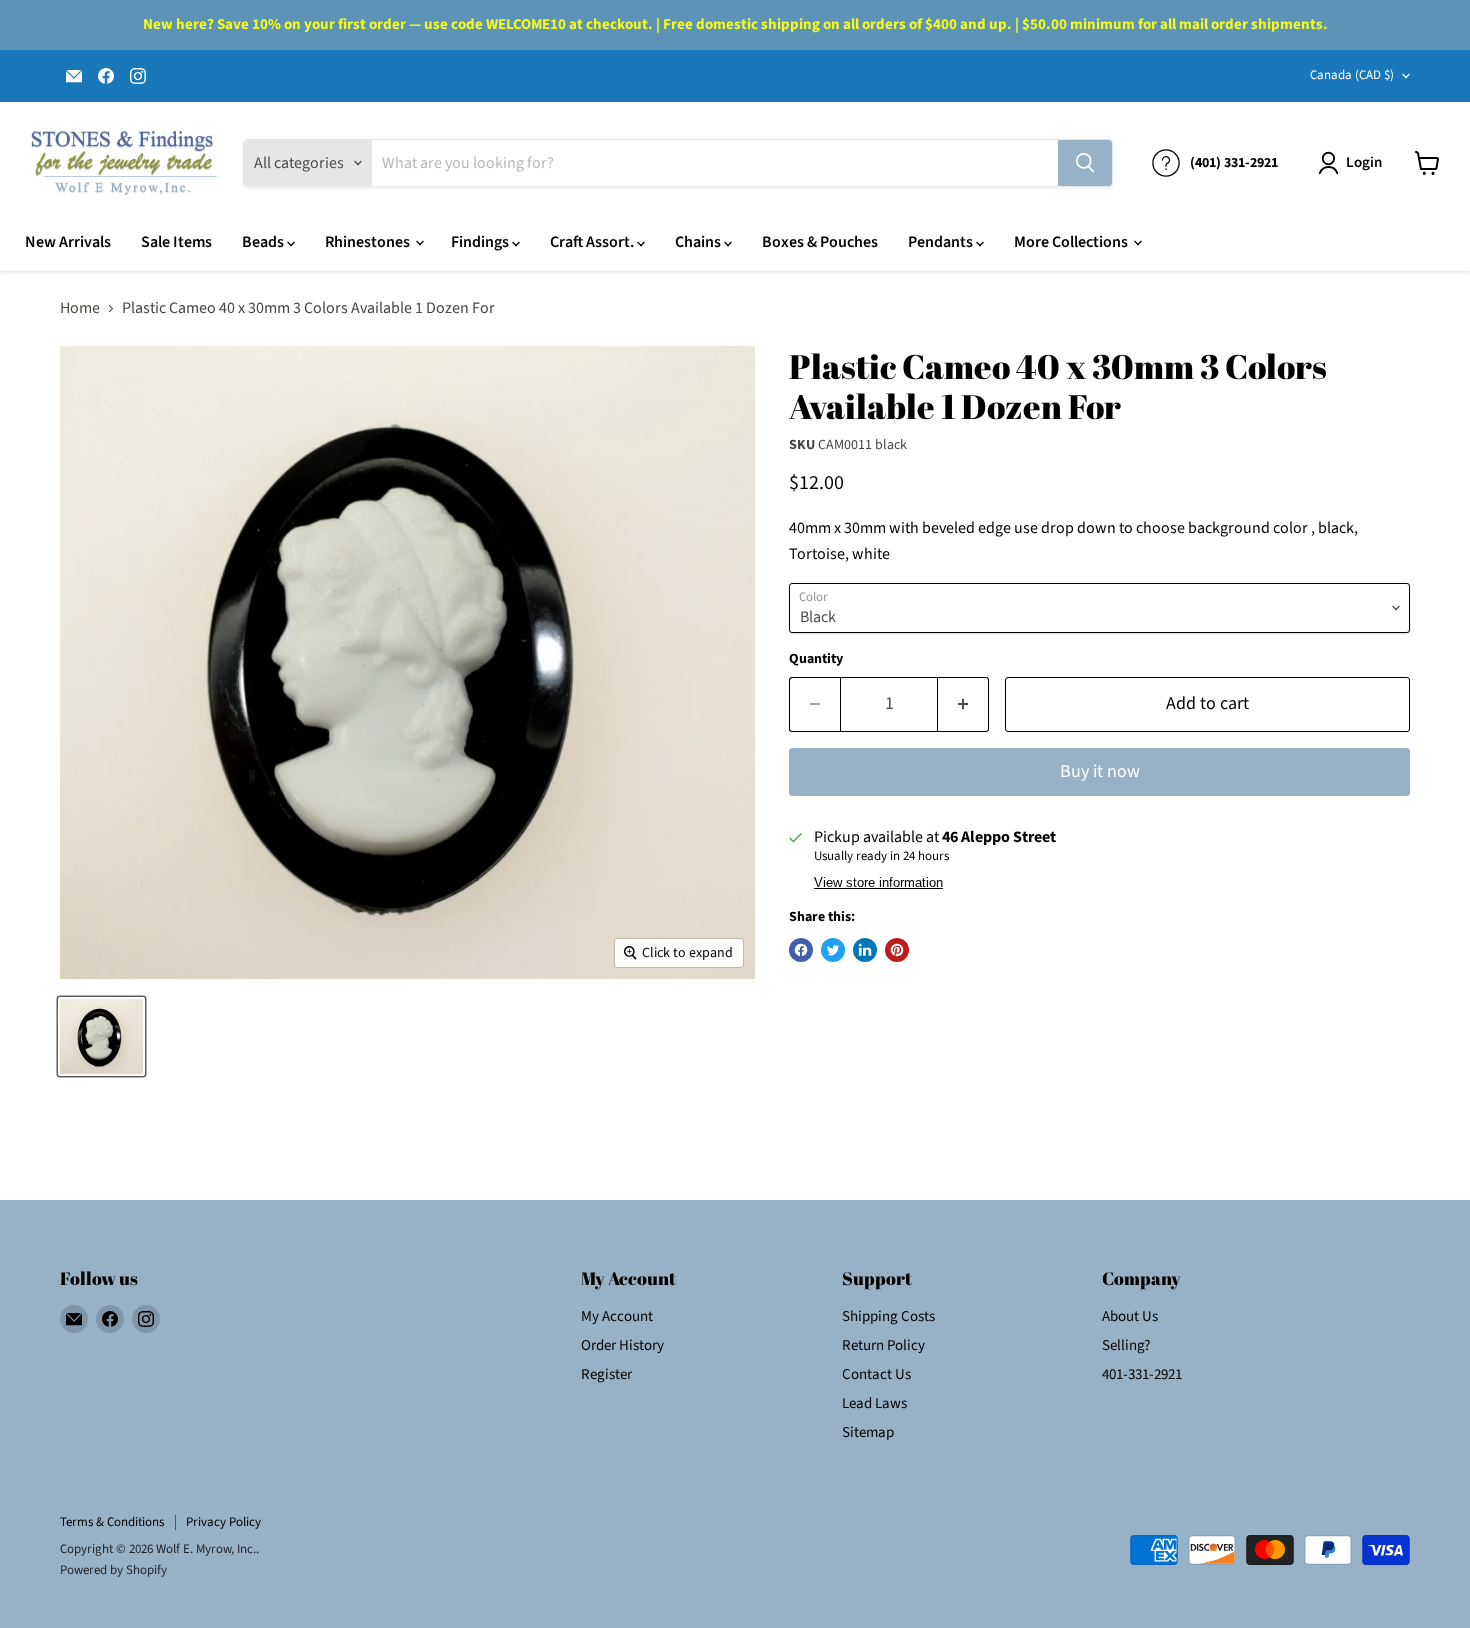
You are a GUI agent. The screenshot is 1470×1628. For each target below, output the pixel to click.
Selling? (1126, 1345)
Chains (699, 242)
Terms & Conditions (112, 1522)
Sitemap (868, 1432)
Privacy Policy (223, 1522)
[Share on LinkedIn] (865, 950)
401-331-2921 (1142, 1374)
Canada (1352, 75)
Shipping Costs (888, 1316)
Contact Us (876, 1374)
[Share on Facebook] (801, 950)
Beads (264, 242)
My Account (617, 1316)
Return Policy (883, 1345)
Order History (622, 1345)
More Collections (1072, 242)
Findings (481, 242)
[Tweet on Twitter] (833, 950)
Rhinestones (369, 242)
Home (80, 308)
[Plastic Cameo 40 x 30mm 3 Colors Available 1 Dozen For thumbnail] (101, 1036)
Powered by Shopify (113, 1570)
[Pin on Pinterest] (897, 950)
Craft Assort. (593, 242)
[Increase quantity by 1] (963, 704)
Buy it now (1100, 771)
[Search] (1085, 163)
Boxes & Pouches (820, 242)
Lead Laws (874, 1403)
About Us (1130, 1316)
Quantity (816, 659)
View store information (878, 883)
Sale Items (176, 242)
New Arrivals (68, 242)
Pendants (942, 242)
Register (606, 1374)
